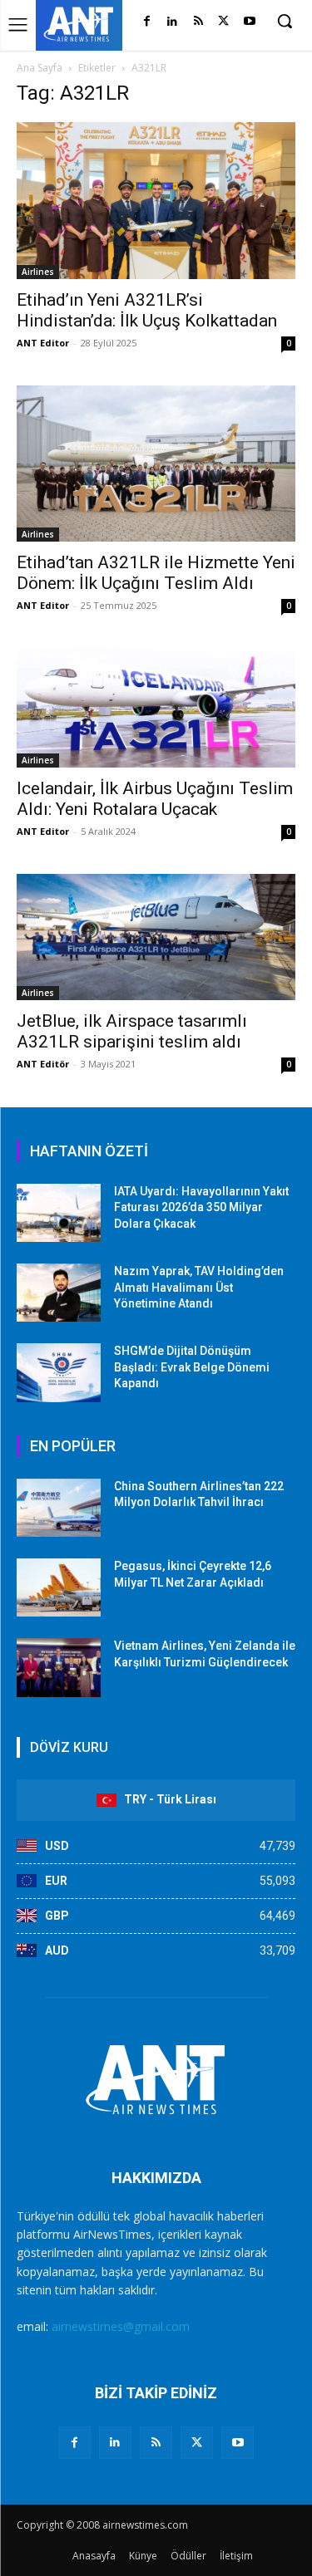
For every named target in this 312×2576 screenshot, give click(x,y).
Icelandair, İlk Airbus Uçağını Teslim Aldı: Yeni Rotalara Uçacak (155, 799)
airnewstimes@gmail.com (121, 2326)
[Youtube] (249, 22)
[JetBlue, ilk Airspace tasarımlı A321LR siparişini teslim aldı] (156, 937)
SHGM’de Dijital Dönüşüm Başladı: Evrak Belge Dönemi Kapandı (192, 1367)
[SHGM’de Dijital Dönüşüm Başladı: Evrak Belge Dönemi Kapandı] (59, 1372)
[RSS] (198, 22)
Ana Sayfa (40, 68)
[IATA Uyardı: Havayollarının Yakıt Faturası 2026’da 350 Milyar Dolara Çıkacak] (59, 1213)
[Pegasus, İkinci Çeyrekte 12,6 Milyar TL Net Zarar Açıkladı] (59, 1587)
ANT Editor (43, 343)
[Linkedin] (173, 22)
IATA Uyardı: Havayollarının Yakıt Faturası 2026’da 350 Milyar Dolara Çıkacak (201, 1207)
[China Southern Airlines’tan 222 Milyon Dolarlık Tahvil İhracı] (59, 1508)
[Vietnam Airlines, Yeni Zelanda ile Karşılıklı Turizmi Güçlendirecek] (59, 1667)
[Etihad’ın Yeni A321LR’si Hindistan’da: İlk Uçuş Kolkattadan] (156, 201)
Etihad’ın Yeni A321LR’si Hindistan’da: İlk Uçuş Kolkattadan (147, 310)
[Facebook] (147, 22)
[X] (223, 22)
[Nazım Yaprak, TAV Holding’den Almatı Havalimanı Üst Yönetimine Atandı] (59, 1293)
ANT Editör (43, 1064)
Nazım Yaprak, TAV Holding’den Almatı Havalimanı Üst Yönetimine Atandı (199, 1287)
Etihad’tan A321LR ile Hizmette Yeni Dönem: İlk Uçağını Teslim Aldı (156, 573)
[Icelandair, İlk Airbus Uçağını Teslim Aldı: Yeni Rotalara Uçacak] (156, 708)
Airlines (38, 272)
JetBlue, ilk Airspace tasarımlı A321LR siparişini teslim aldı (132, 1031)
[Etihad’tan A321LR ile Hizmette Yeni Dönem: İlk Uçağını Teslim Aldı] (156, 464)
